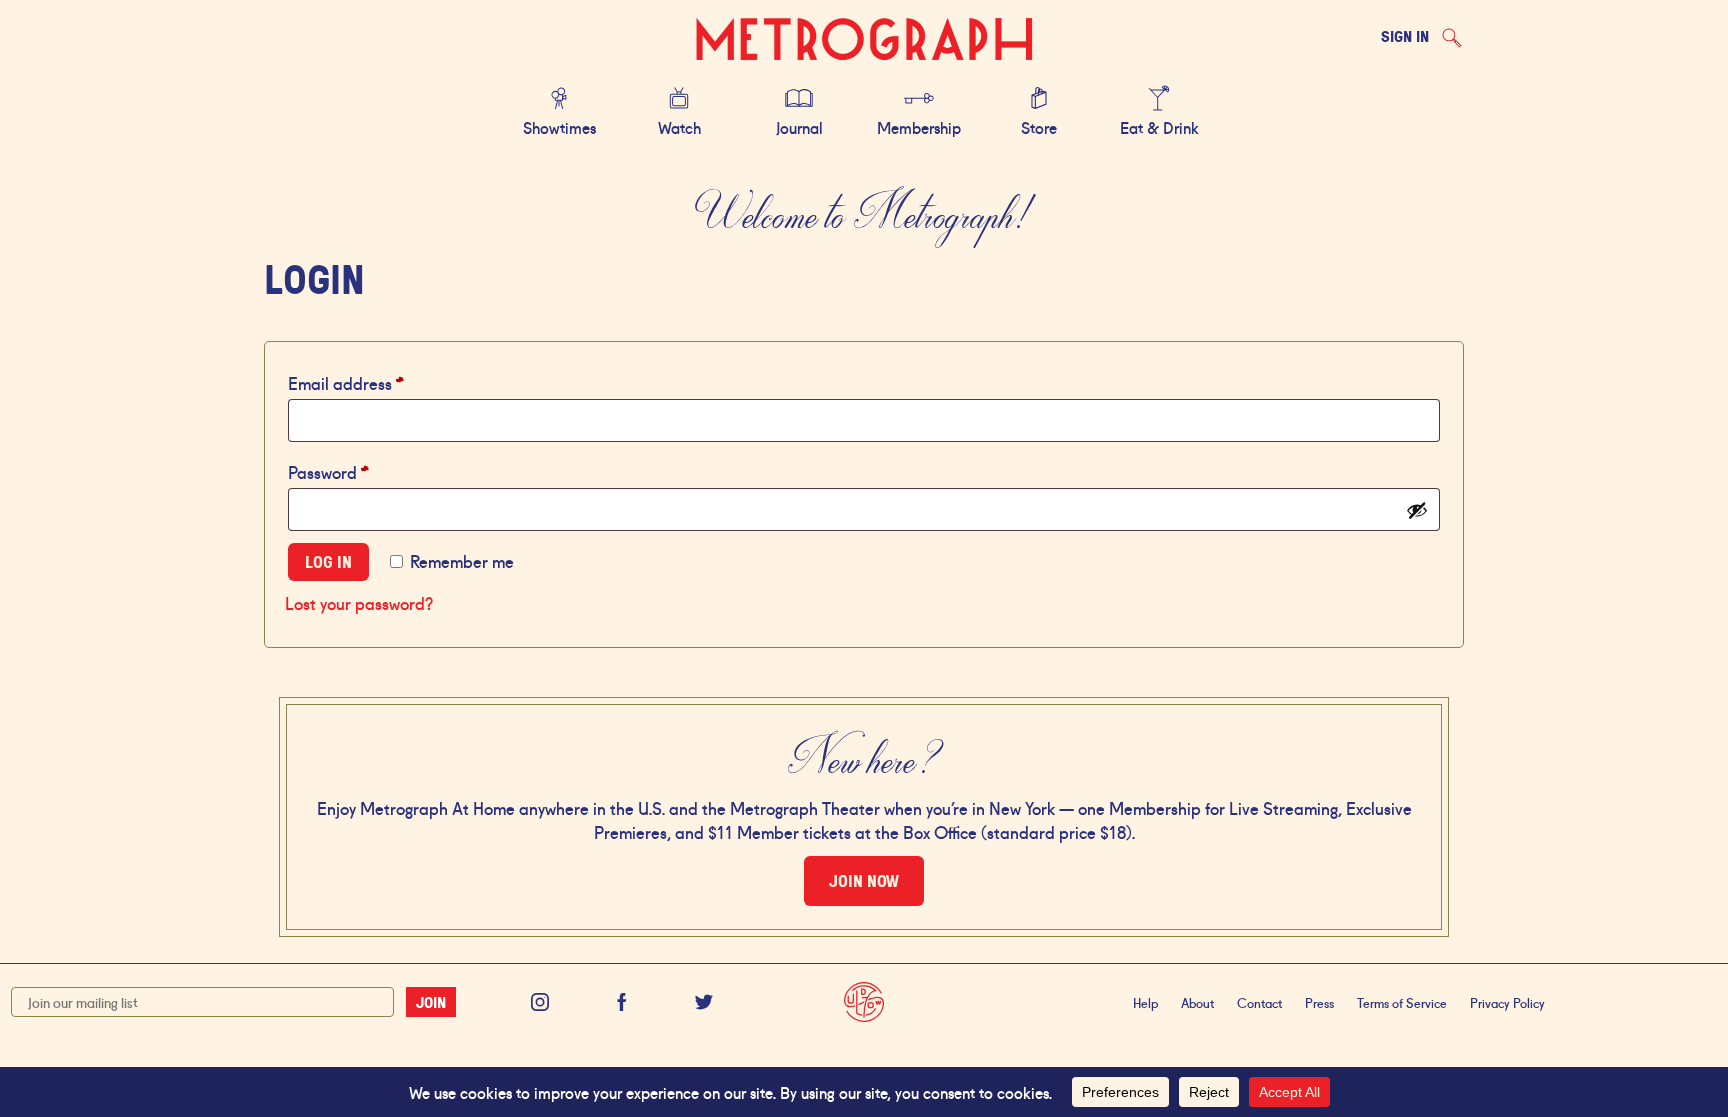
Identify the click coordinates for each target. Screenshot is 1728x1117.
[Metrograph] (864, 40)
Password (361, 470)
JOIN (431, 1002)
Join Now (864, 881)
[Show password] (1417, 510)
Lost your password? (359, 602)
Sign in (1405, 36)
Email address (378, 381)
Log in (328, 562)
